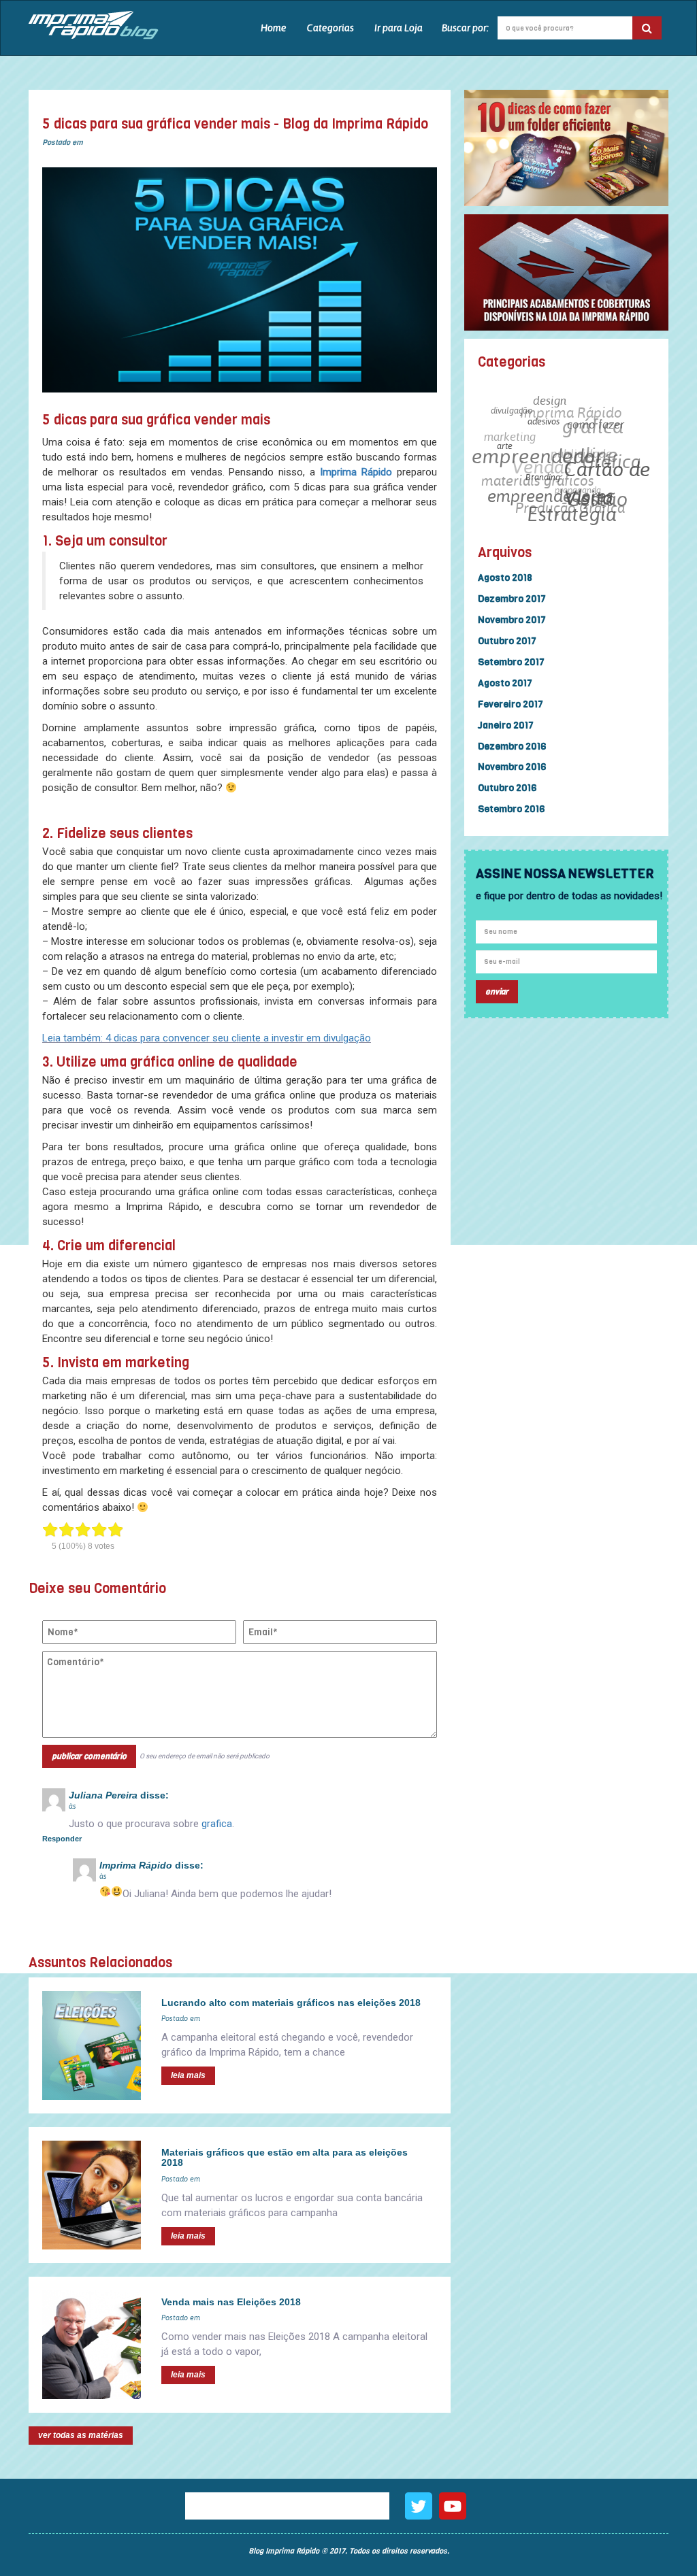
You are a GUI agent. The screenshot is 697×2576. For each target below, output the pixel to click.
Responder (62, 1839)
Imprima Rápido (356, 472)
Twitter (419, 2506)
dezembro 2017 (512, 599)
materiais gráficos (536, 466)
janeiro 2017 (506, 725)
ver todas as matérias (81, 2435)
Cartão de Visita (603, 499)
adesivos (548, 432)
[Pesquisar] (647, 28)
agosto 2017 (505, 683)
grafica (217, 1824)
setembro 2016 (511, 809)
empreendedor (539, 448)
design (560, 407)
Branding (535, 487)
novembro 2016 (512, 767)
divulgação (521, 406)
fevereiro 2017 (510, 704)
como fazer (600, 439)
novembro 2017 (512, 620)
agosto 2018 (505, 578)
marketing (517, 422)
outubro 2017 (507, 641)
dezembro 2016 (512, 747)
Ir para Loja (399, 28)
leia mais (188, 2075)
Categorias (330, 28)
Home (274, 28)
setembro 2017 (511, 662)
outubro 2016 (507, 788)
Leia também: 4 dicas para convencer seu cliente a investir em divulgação (207, 1038)
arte (504, 450)
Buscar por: (465, 28)
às (72, 1806)
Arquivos (505, 553)
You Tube (453, 2506)
